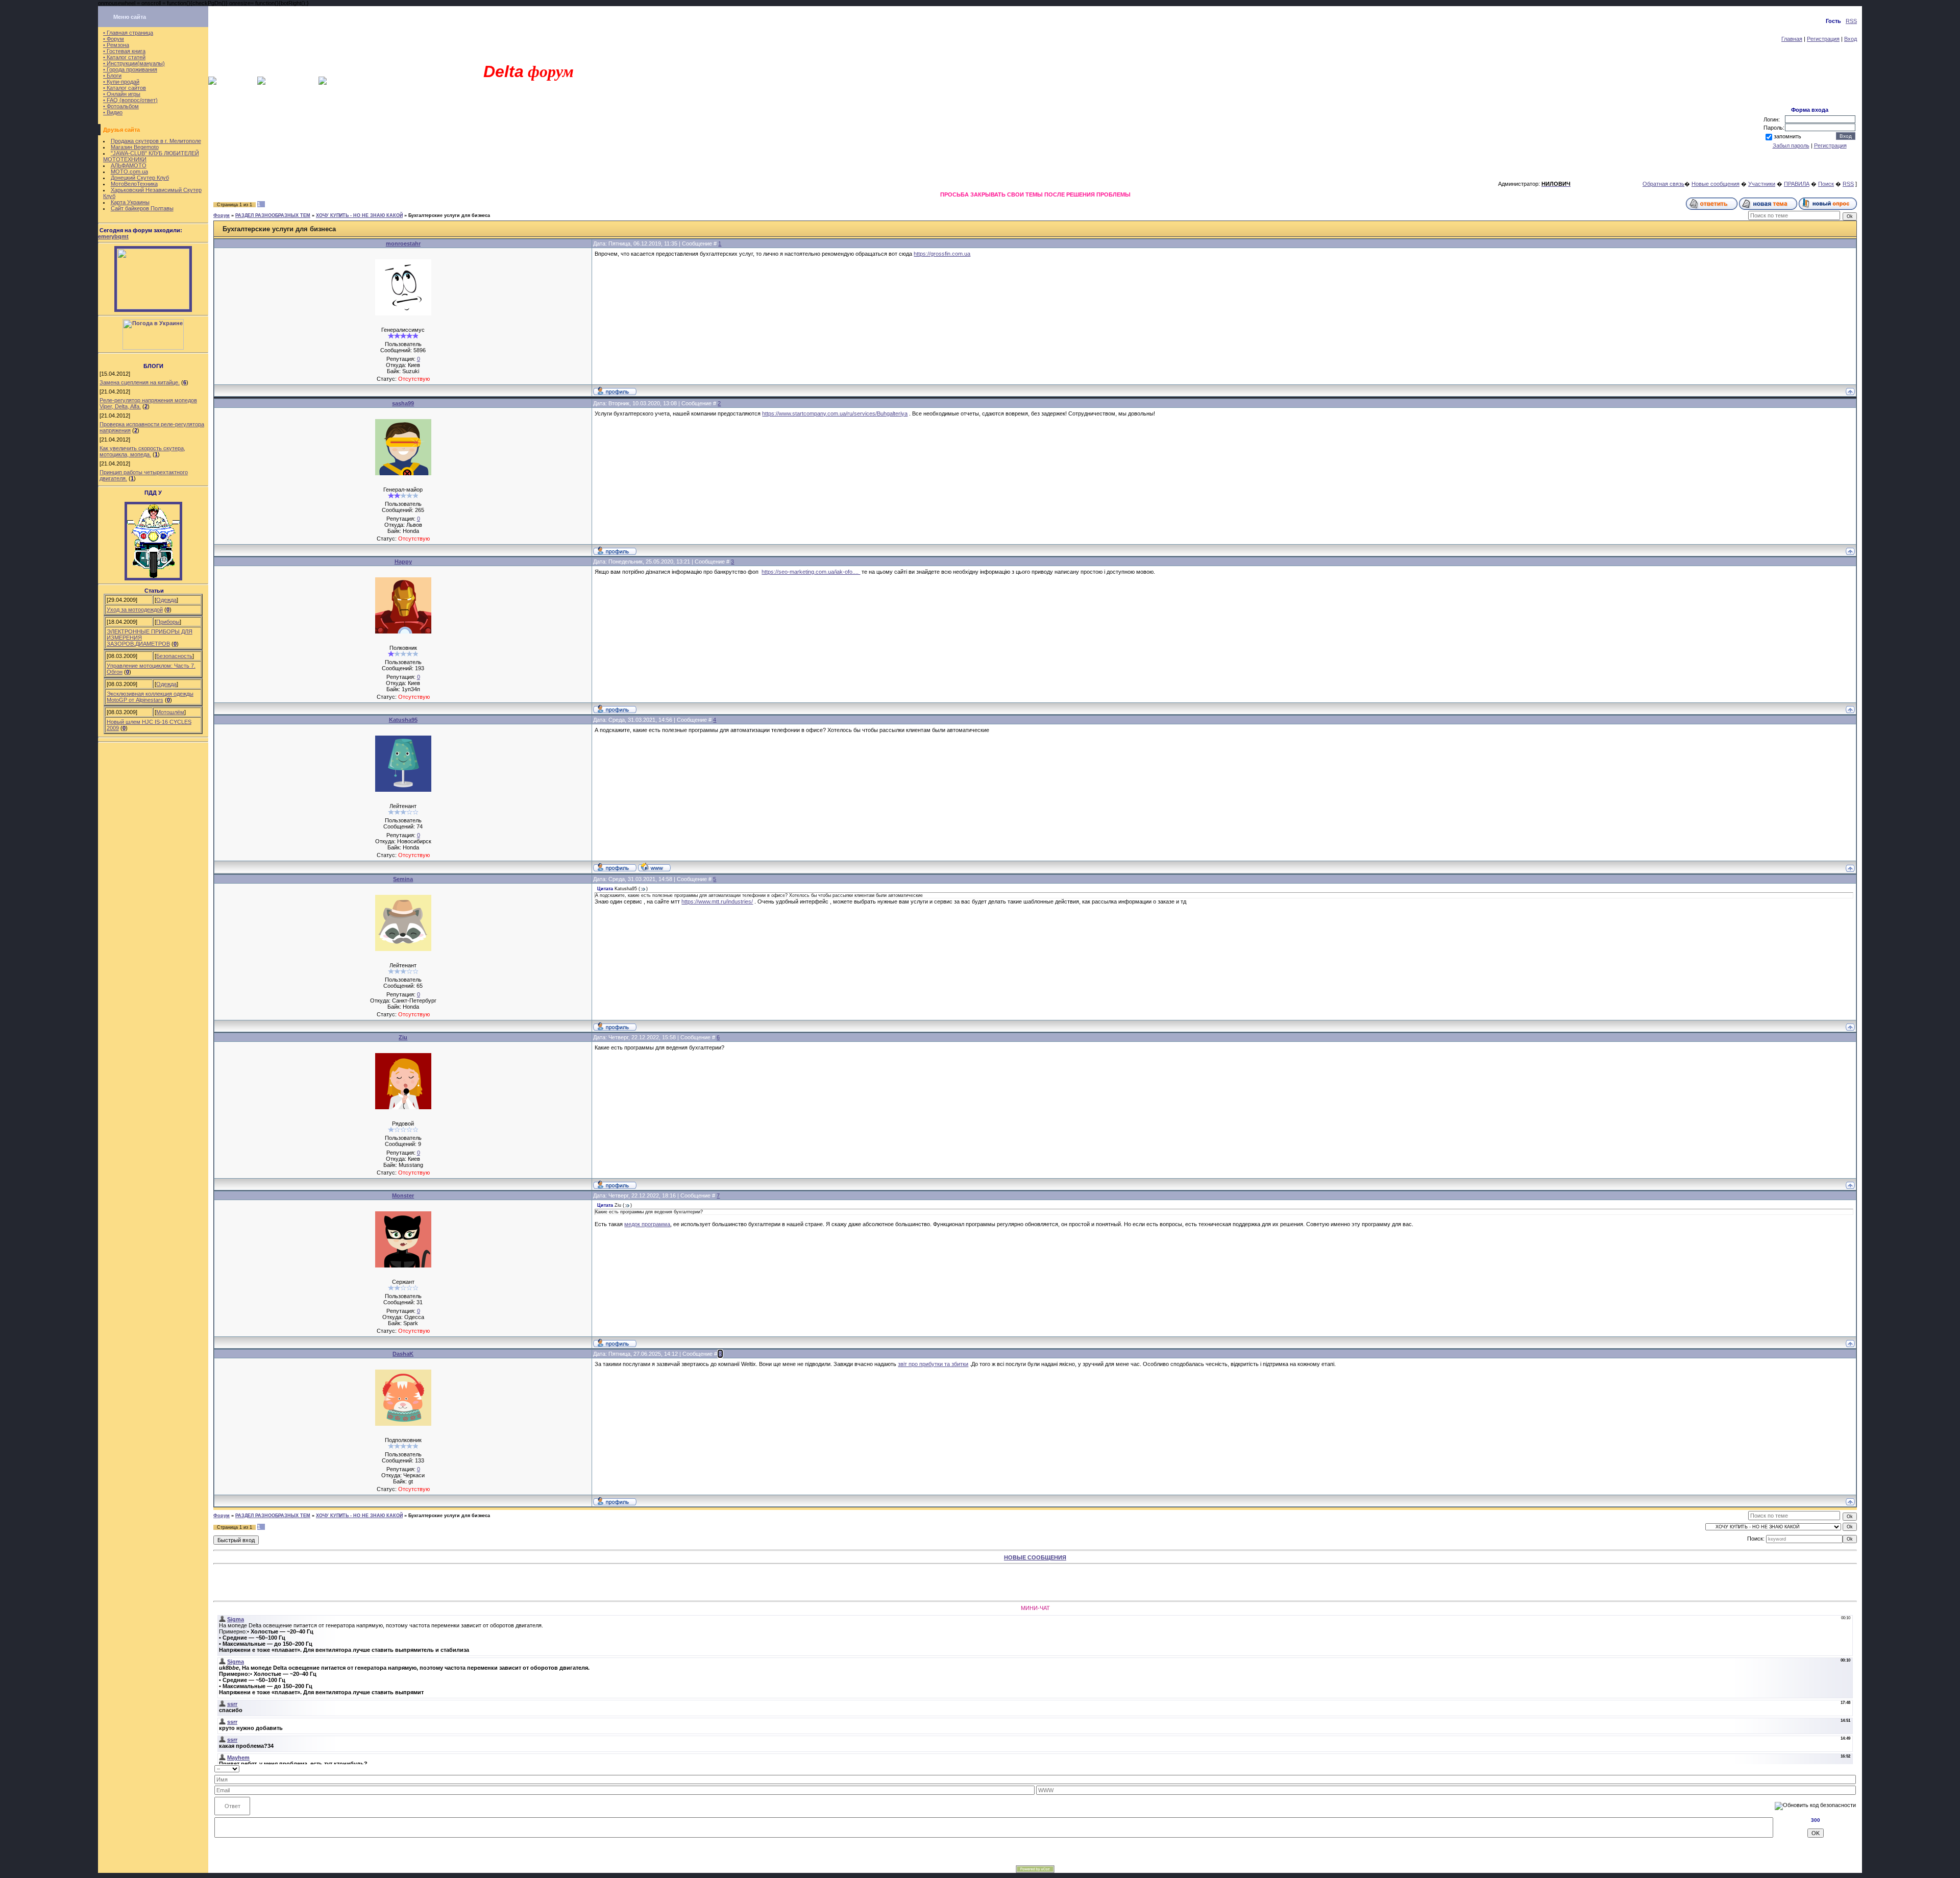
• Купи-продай (121, 82)
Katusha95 (403, 720)
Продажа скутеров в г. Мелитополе (156, 141)
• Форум (114, 39)
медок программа (647, 1224)
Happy (403, 562)
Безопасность (174, 656)
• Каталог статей (124, 57)
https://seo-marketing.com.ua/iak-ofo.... (811, 572)
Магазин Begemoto (135, 147)
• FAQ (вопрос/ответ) (130, 100)
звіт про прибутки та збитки (933, 1364)
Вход (1851, 39)
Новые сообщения (1716, 184)
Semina (403, 879)
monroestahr (403, 243)
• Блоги (112, 76)
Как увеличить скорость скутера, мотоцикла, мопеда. (142, 451)
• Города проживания (130, 69)
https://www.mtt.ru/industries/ (717, 901)
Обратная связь (1663, 184)
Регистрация (1823, 39)
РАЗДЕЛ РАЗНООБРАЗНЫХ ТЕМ (273, 215)
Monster (403, 1196)
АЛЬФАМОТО (129, 165)
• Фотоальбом (121, 106)
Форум (222, 215)
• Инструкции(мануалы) (134, 63)
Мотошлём (170, 712)
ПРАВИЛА (1797, 184)
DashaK (403, 1354)
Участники (1762, 184)
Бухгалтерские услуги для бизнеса (449, 215)
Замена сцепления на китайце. (140, 382)
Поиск (1826, 184)
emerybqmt (113, 236)
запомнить (1787, 136)
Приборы (168, 622)
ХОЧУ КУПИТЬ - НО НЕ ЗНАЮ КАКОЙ (359, 215)
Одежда (166, 600)
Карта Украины (130, 202)
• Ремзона (116, 45)
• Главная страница (128, 33)
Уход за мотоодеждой (135, 609)
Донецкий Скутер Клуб (140, 178)
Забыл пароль (1791, 145)
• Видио (113, 112)
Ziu (403, 1037)
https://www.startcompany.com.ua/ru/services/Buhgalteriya (835, 413)
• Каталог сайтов (125, 88)
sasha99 (403, 403)
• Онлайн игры (122, 94)
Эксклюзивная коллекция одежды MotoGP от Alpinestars (150, 697)
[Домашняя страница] (654, 867)
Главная (1792, 39)
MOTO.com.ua (129, 172)
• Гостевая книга (124, 51)
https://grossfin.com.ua (942, 254)
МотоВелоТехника (134, 184)
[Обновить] (1853, 1768)
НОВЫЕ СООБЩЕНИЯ (1035, 1557)
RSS (1851, 21)
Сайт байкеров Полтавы (142, 208)
